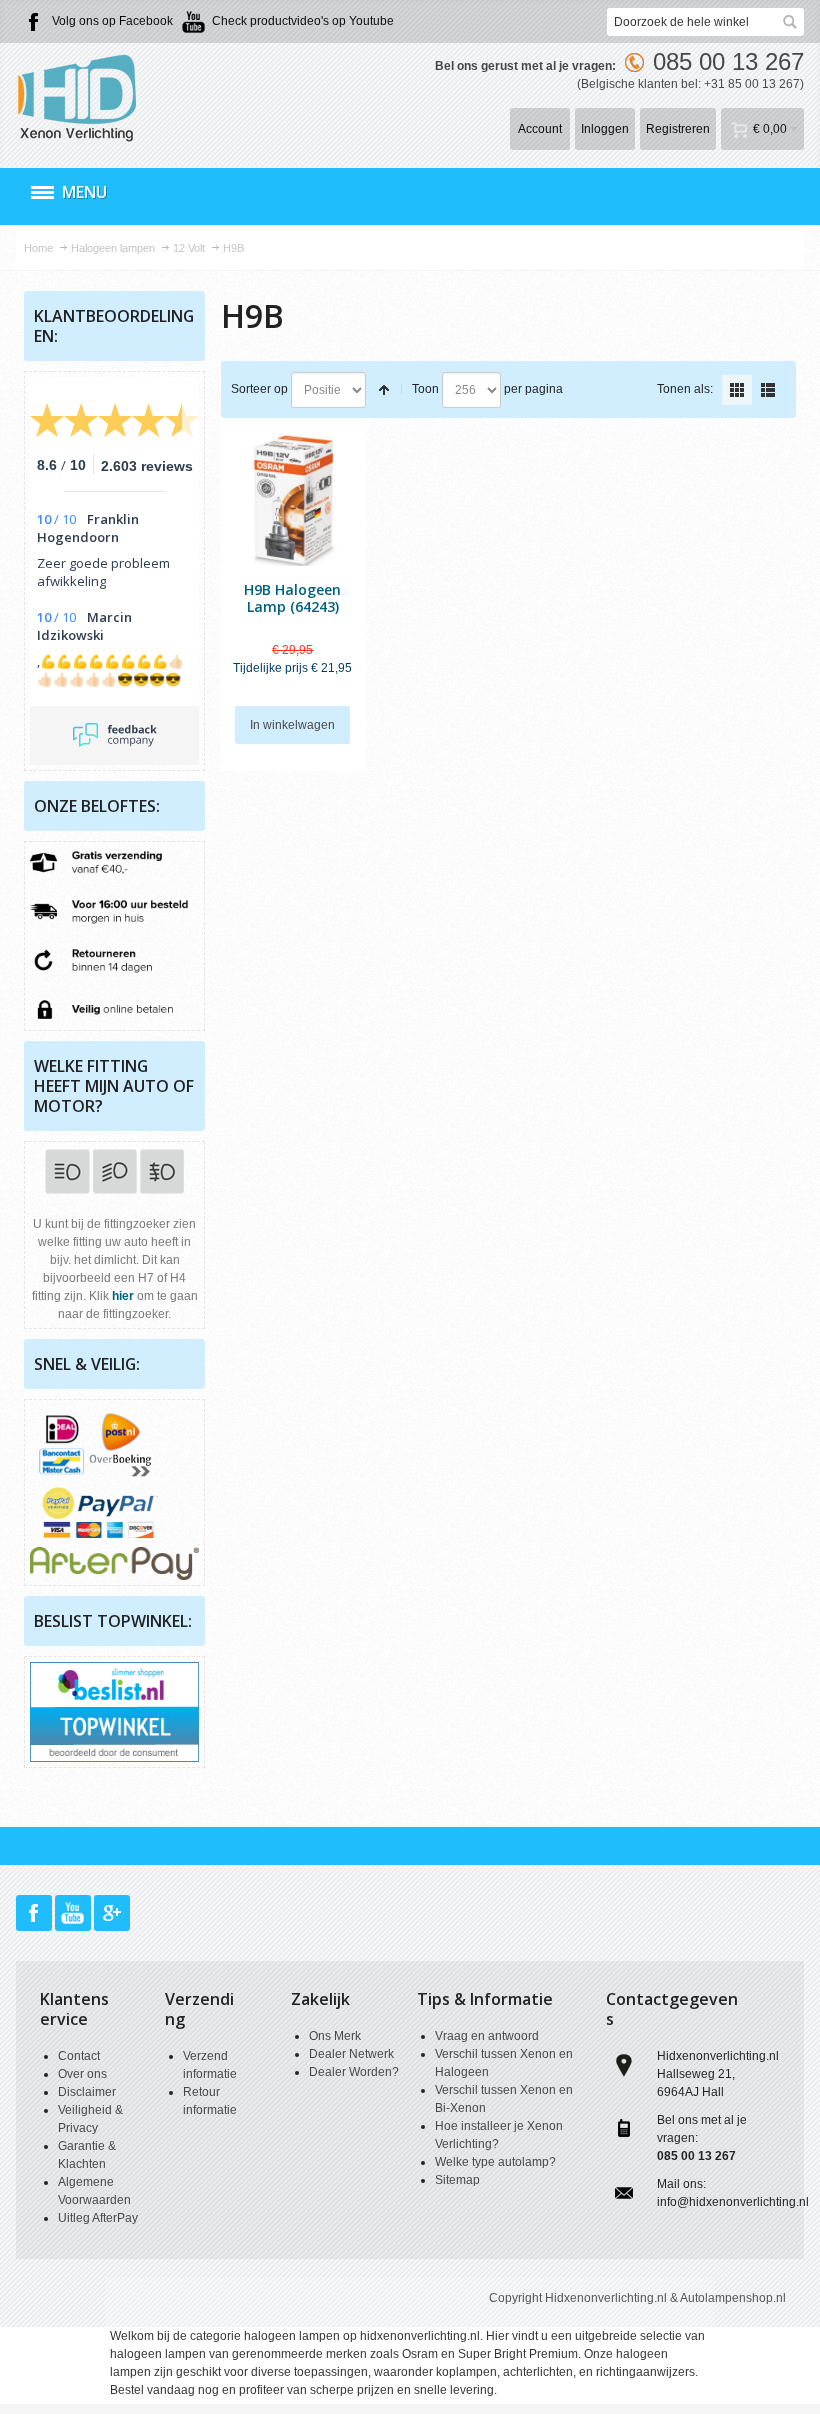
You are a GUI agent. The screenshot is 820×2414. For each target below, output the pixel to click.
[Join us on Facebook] (35, 1914)
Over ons (82, 2074)
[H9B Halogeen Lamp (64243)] (293, 500)
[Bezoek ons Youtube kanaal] (74, 1914)
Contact (79, 2056)
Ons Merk (335, 2036)
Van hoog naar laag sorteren (384, 390)
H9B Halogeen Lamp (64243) (292, 598)
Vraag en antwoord (487, 2036)
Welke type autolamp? (495, 2162)
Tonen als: (685, 389)
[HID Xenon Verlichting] (86, 96)
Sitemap (457, 2180)
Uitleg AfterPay (98, 2218)
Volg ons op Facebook (112, 21)
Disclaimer (87, 2092)
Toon (425, 389)
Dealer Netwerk (351, 2054)
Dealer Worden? (354, 2072)
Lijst (768, 390)
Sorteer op (259, 389)
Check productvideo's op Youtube (303, 21)
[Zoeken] (790, 22)
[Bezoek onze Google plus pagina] (112, 1914)
